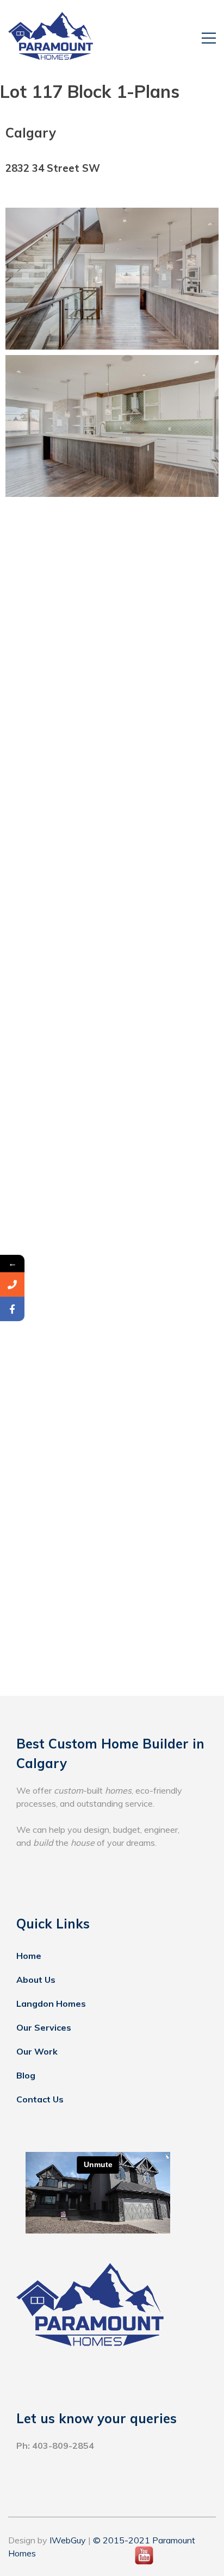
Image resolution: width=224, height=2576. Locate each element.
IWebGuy (68, 2540)
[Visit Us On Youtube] (144, 2564)
